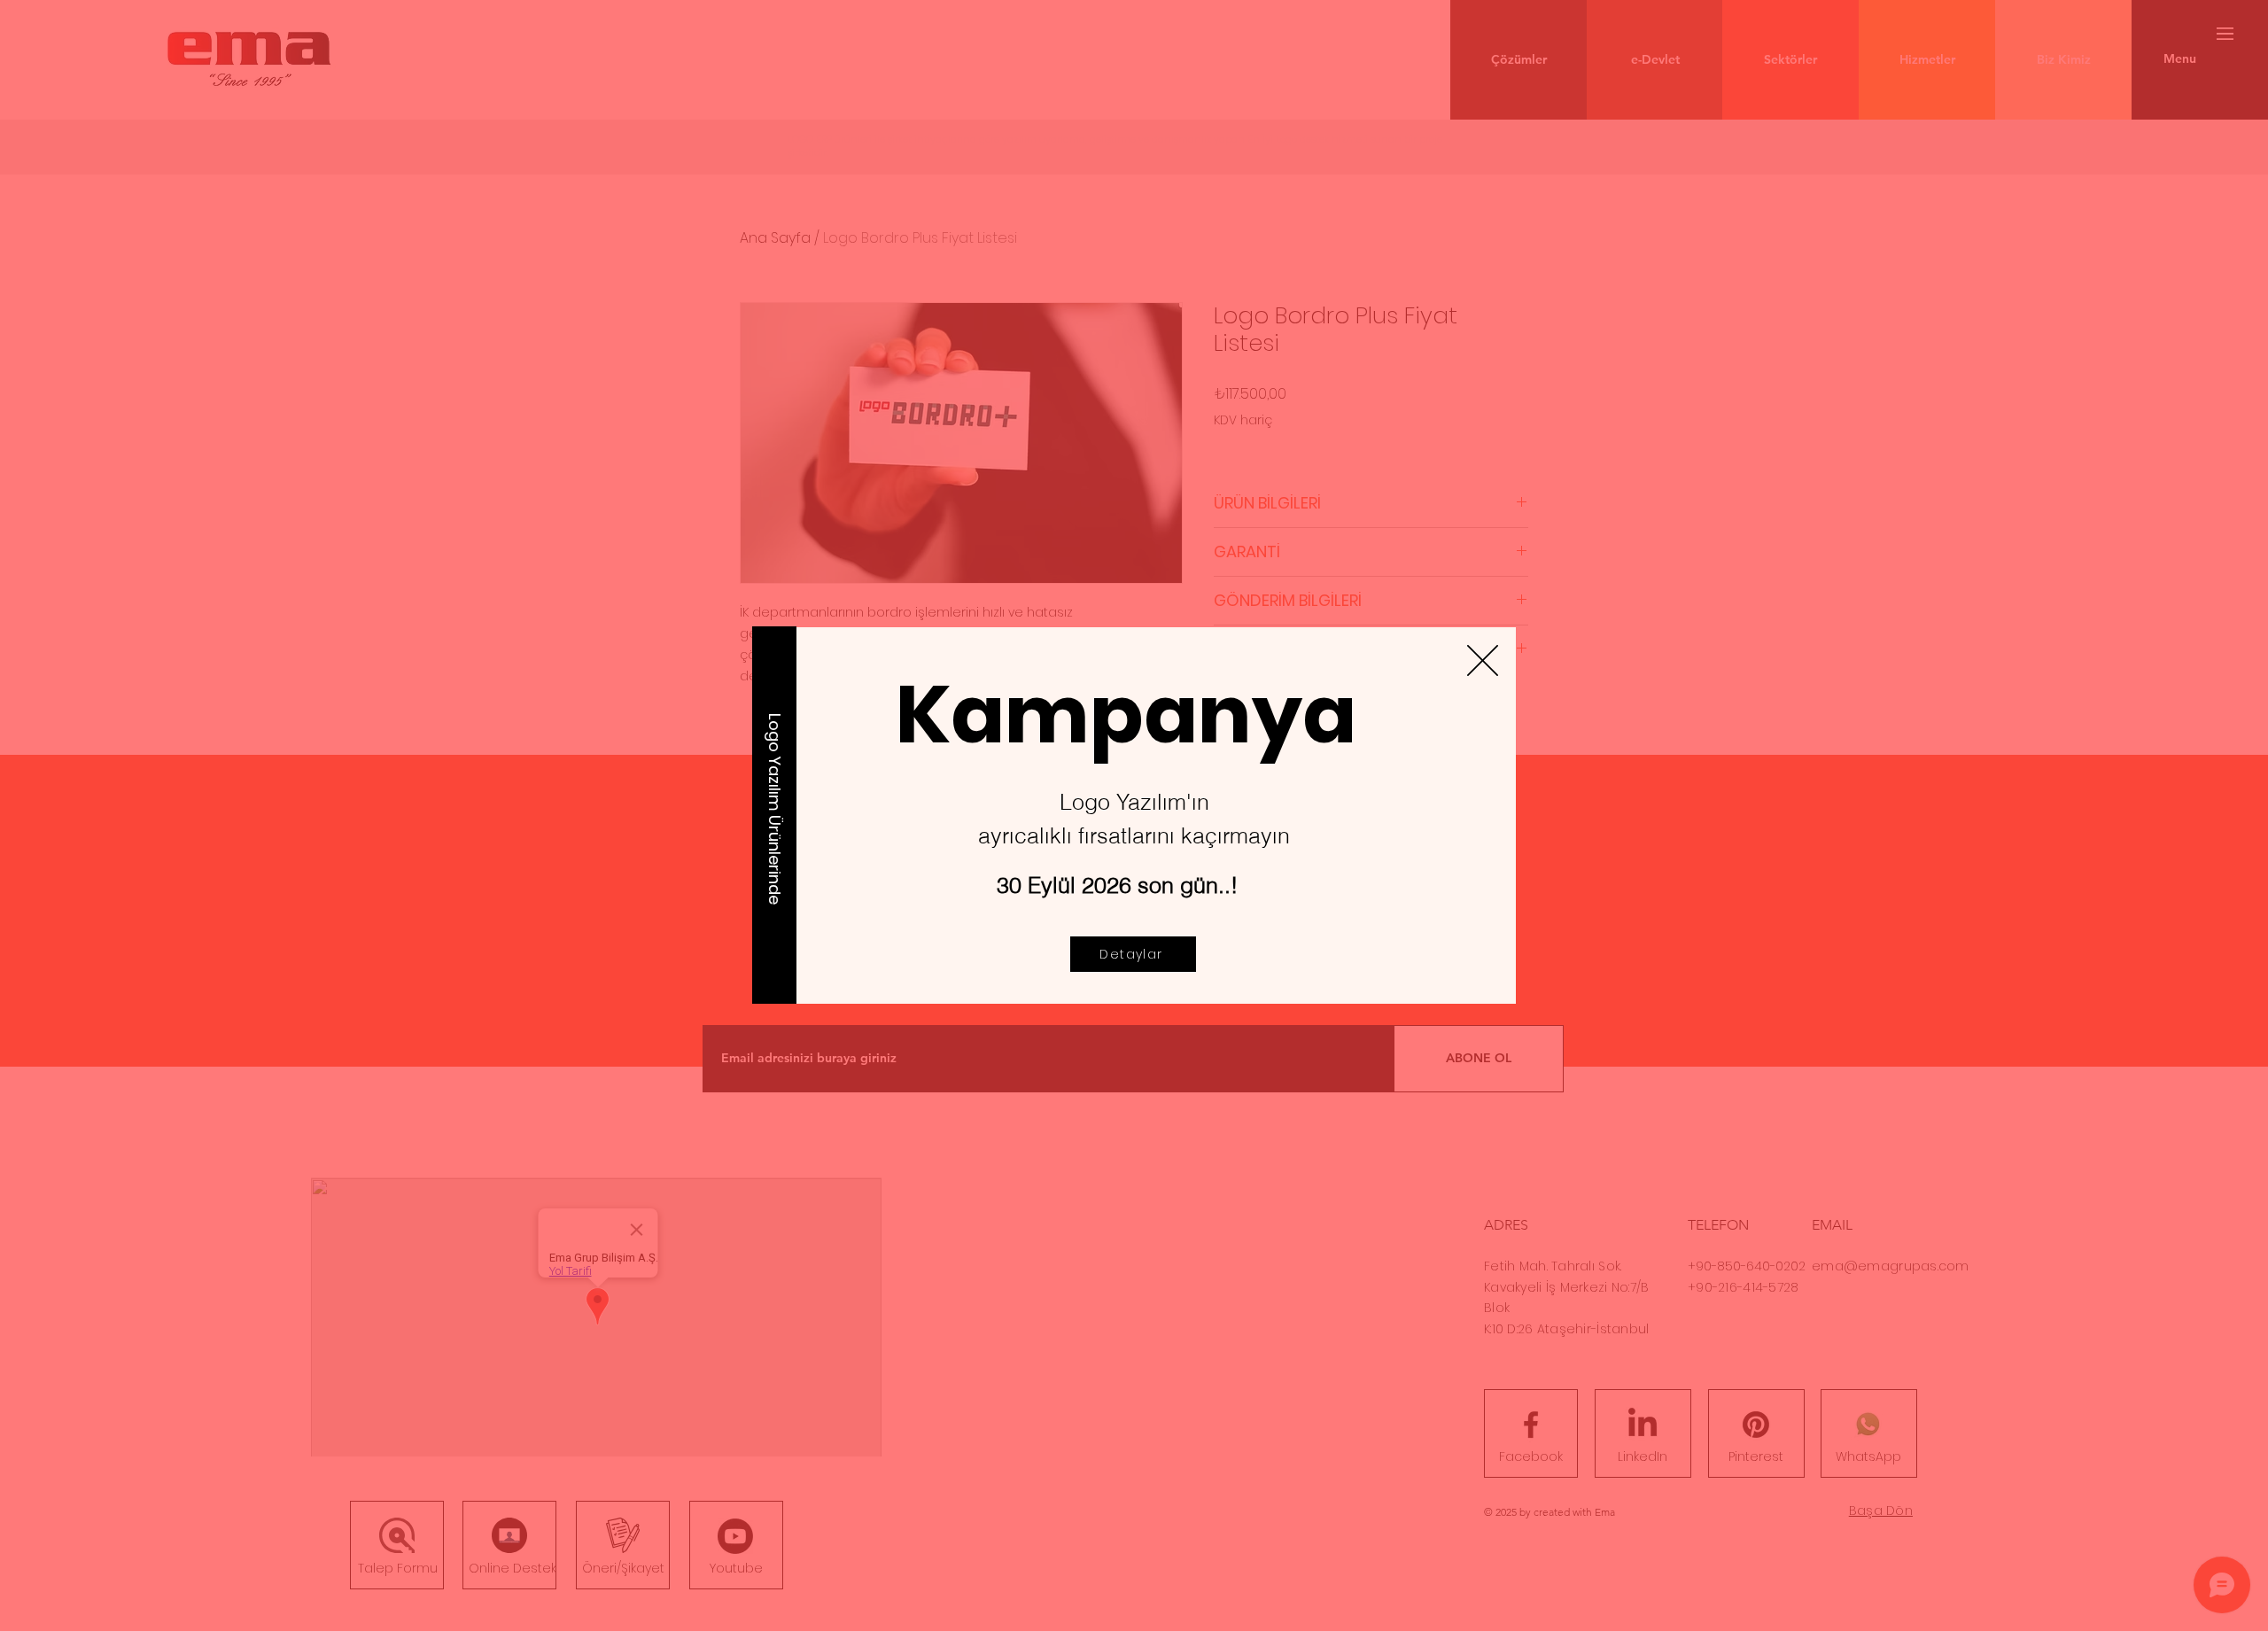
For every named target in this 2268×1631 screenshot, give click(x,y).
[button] (1483, 660)
